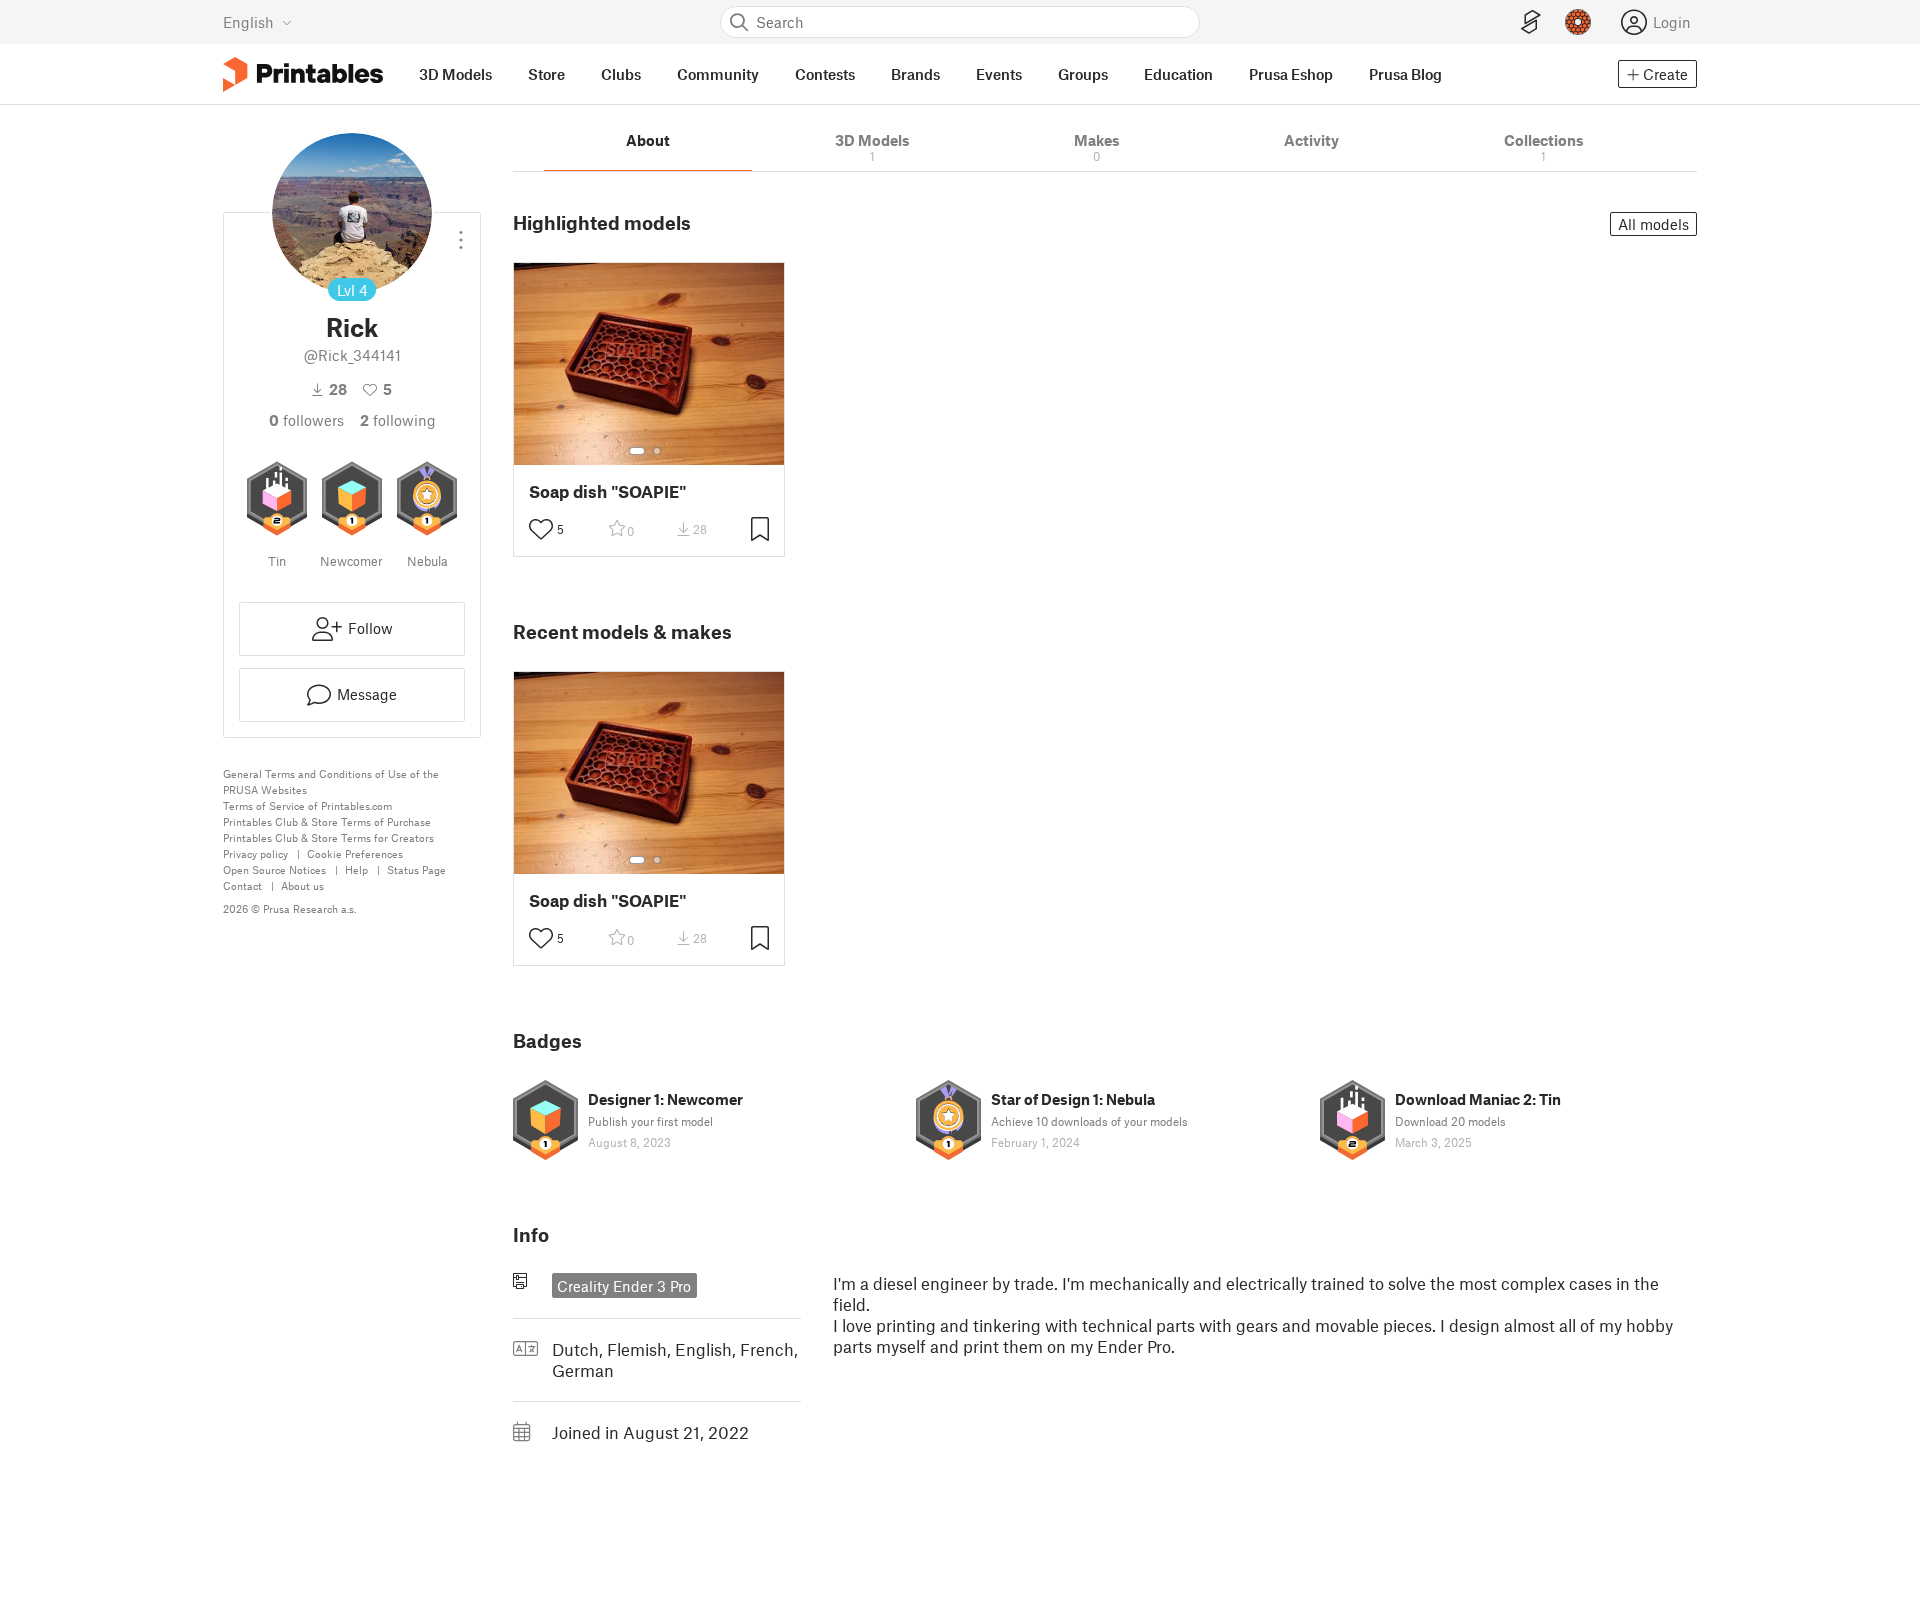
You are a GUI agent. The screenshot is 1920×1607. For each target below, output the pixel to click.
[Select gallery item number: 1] (637, 451)
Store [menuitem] (546, 74)
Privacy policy (255, 853)
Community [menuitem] (718, 74)
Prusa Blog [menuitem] (1405, 74)
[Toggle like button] (541, 529)
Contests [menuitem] (825, 74)
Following (398, 420)
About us (302, 885)
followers (306, 420)
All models (1653, 224)
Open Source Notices (274, 869)
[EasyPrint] (1531, 22)
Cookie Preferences (355, 853)
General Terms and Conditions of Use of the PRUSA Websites (331, 781)
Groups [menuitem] (1083, 74)
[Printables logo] (303, 74)
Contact (242, 885)
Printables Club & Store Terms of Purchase (327, 821)
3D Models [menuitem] (455, 74)
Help (356, 869)
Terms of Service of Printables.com (307, 805)
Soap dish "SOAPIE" (608, 491)
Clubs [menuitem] (621, 74)
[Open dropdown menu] (461, 232)
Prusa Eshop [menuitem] (1291, 74)
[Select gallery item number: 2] (657, 451)
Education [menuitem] (1178, 74)
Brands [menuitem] (915, 74)
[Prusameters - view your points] (1578, 22)
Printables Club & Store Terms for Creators (328, 837)
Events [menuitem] (999, 74)
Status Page (416, 869)
